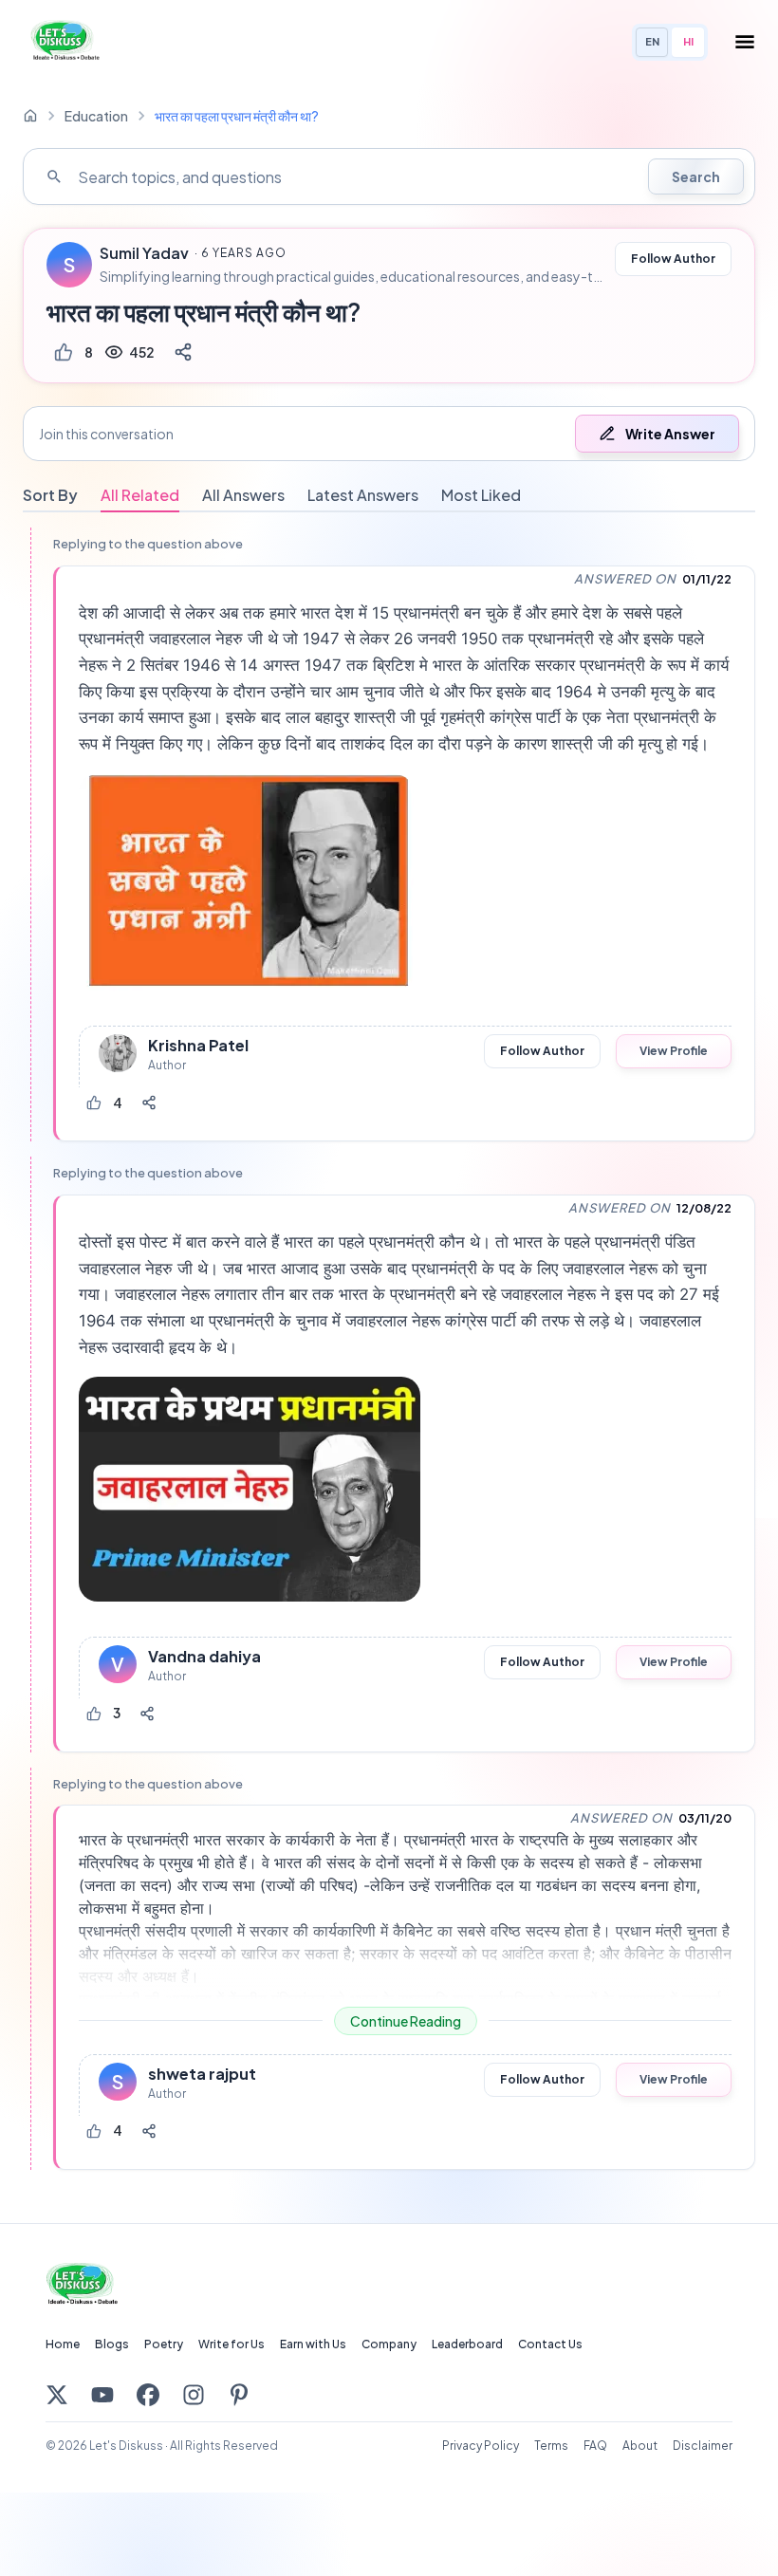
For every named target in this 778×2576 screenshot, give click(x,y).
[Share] (183, 352)
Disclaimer (703, 2446)
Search (696, 176)
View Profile (674, 1051)
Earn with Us (313, 2344)
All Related (140, 495)
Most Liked (481, 495)
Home (63, 2344)
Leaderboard (467, 2344)
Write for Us (232, 2344)
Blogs (112, 2344)
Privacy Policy (481, 2446)
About (640, 2446)
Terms (551, 2446)
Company (389, 2344)
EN (652, 41)
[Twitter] (57, 2395)
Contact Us (550, 2344)
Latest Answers (363, 495)
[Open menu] (745, 42)
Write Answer (670, 434)
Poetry (164, 2344)
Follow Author (673, 259)
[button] (389, 434)
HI (688, 41)
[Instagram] (194, 2395)
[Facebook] (148, 2395)
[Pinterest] (239, 2395)
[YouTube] (102, 2395)
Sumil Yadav (144, 253)
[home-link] (30, 116)
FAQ (595, 2446)
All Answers (243, 495)
